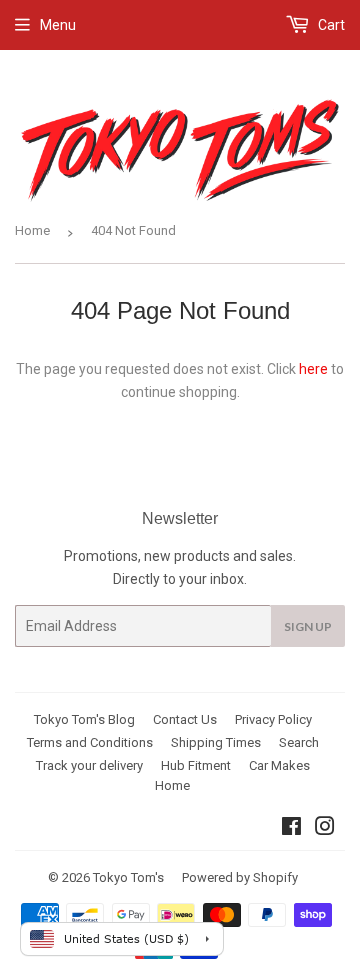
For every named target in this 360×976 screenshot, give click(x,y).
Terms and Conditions (90, 742)
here (313, 369)
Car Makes (279, 765)
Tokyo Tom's (128, 877)
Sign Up (308, 626)
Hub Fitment (196, 765)
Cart (330, 25)
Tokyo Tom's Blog (84, 719)
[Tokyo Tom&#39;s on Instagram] (325, 829)
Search (299, 742)
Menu (58, 25)
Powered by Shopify (240, 877)
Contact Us (185, 719)
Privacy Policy (273, 719)
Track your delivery (89, 765)
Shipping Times (216, 742)
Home (32, 230)
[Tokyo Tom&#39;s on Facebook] (291, 829)
